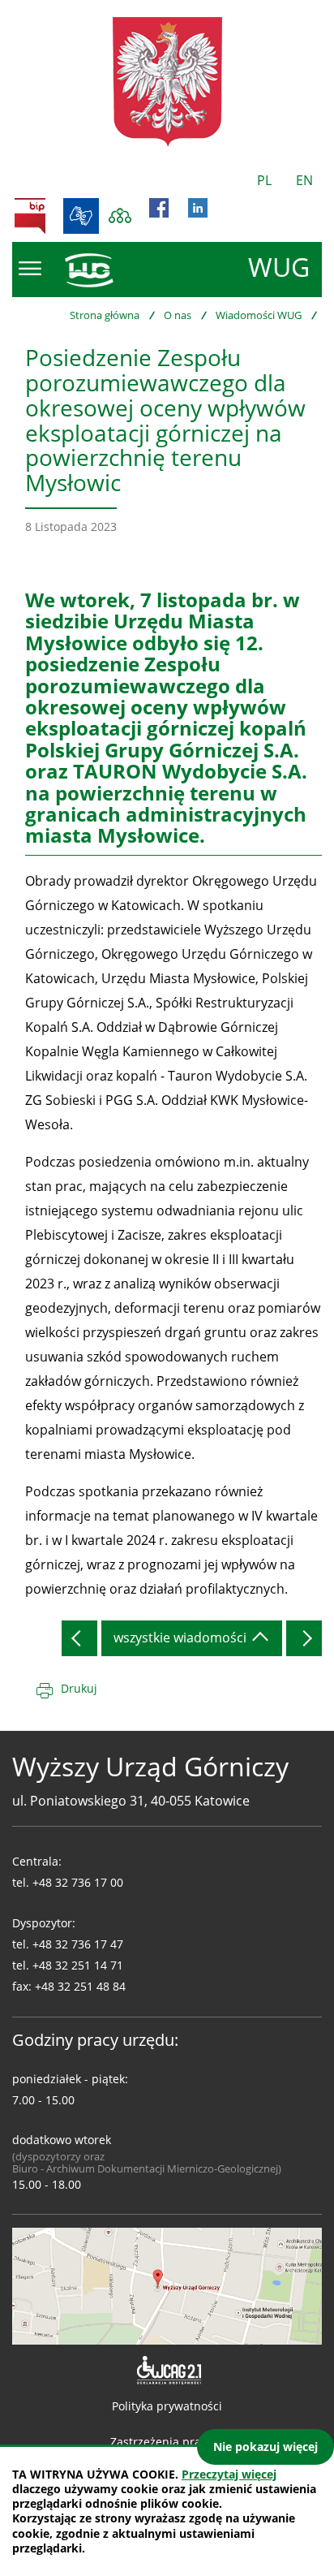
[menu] (30, 269)
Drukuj (79, 1688)
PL (264, 180)
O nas (178, 315)
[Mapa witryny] (120, 216)
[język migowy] (81, 216)
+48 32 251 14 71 (78, 1965)
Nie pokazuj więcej (265, 2447)
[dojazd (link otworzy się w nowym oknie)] (167, 2285)
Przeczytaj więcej (229, 2474)
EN (304, 180)
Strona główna (105, 315)
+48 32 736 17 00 (78, 1882)
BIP (30, 216)
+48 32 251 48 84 (80, 1986)
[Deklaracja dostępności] (167, 2371)
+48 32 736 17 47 (78, 1944)
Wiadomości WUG (259, 315)
